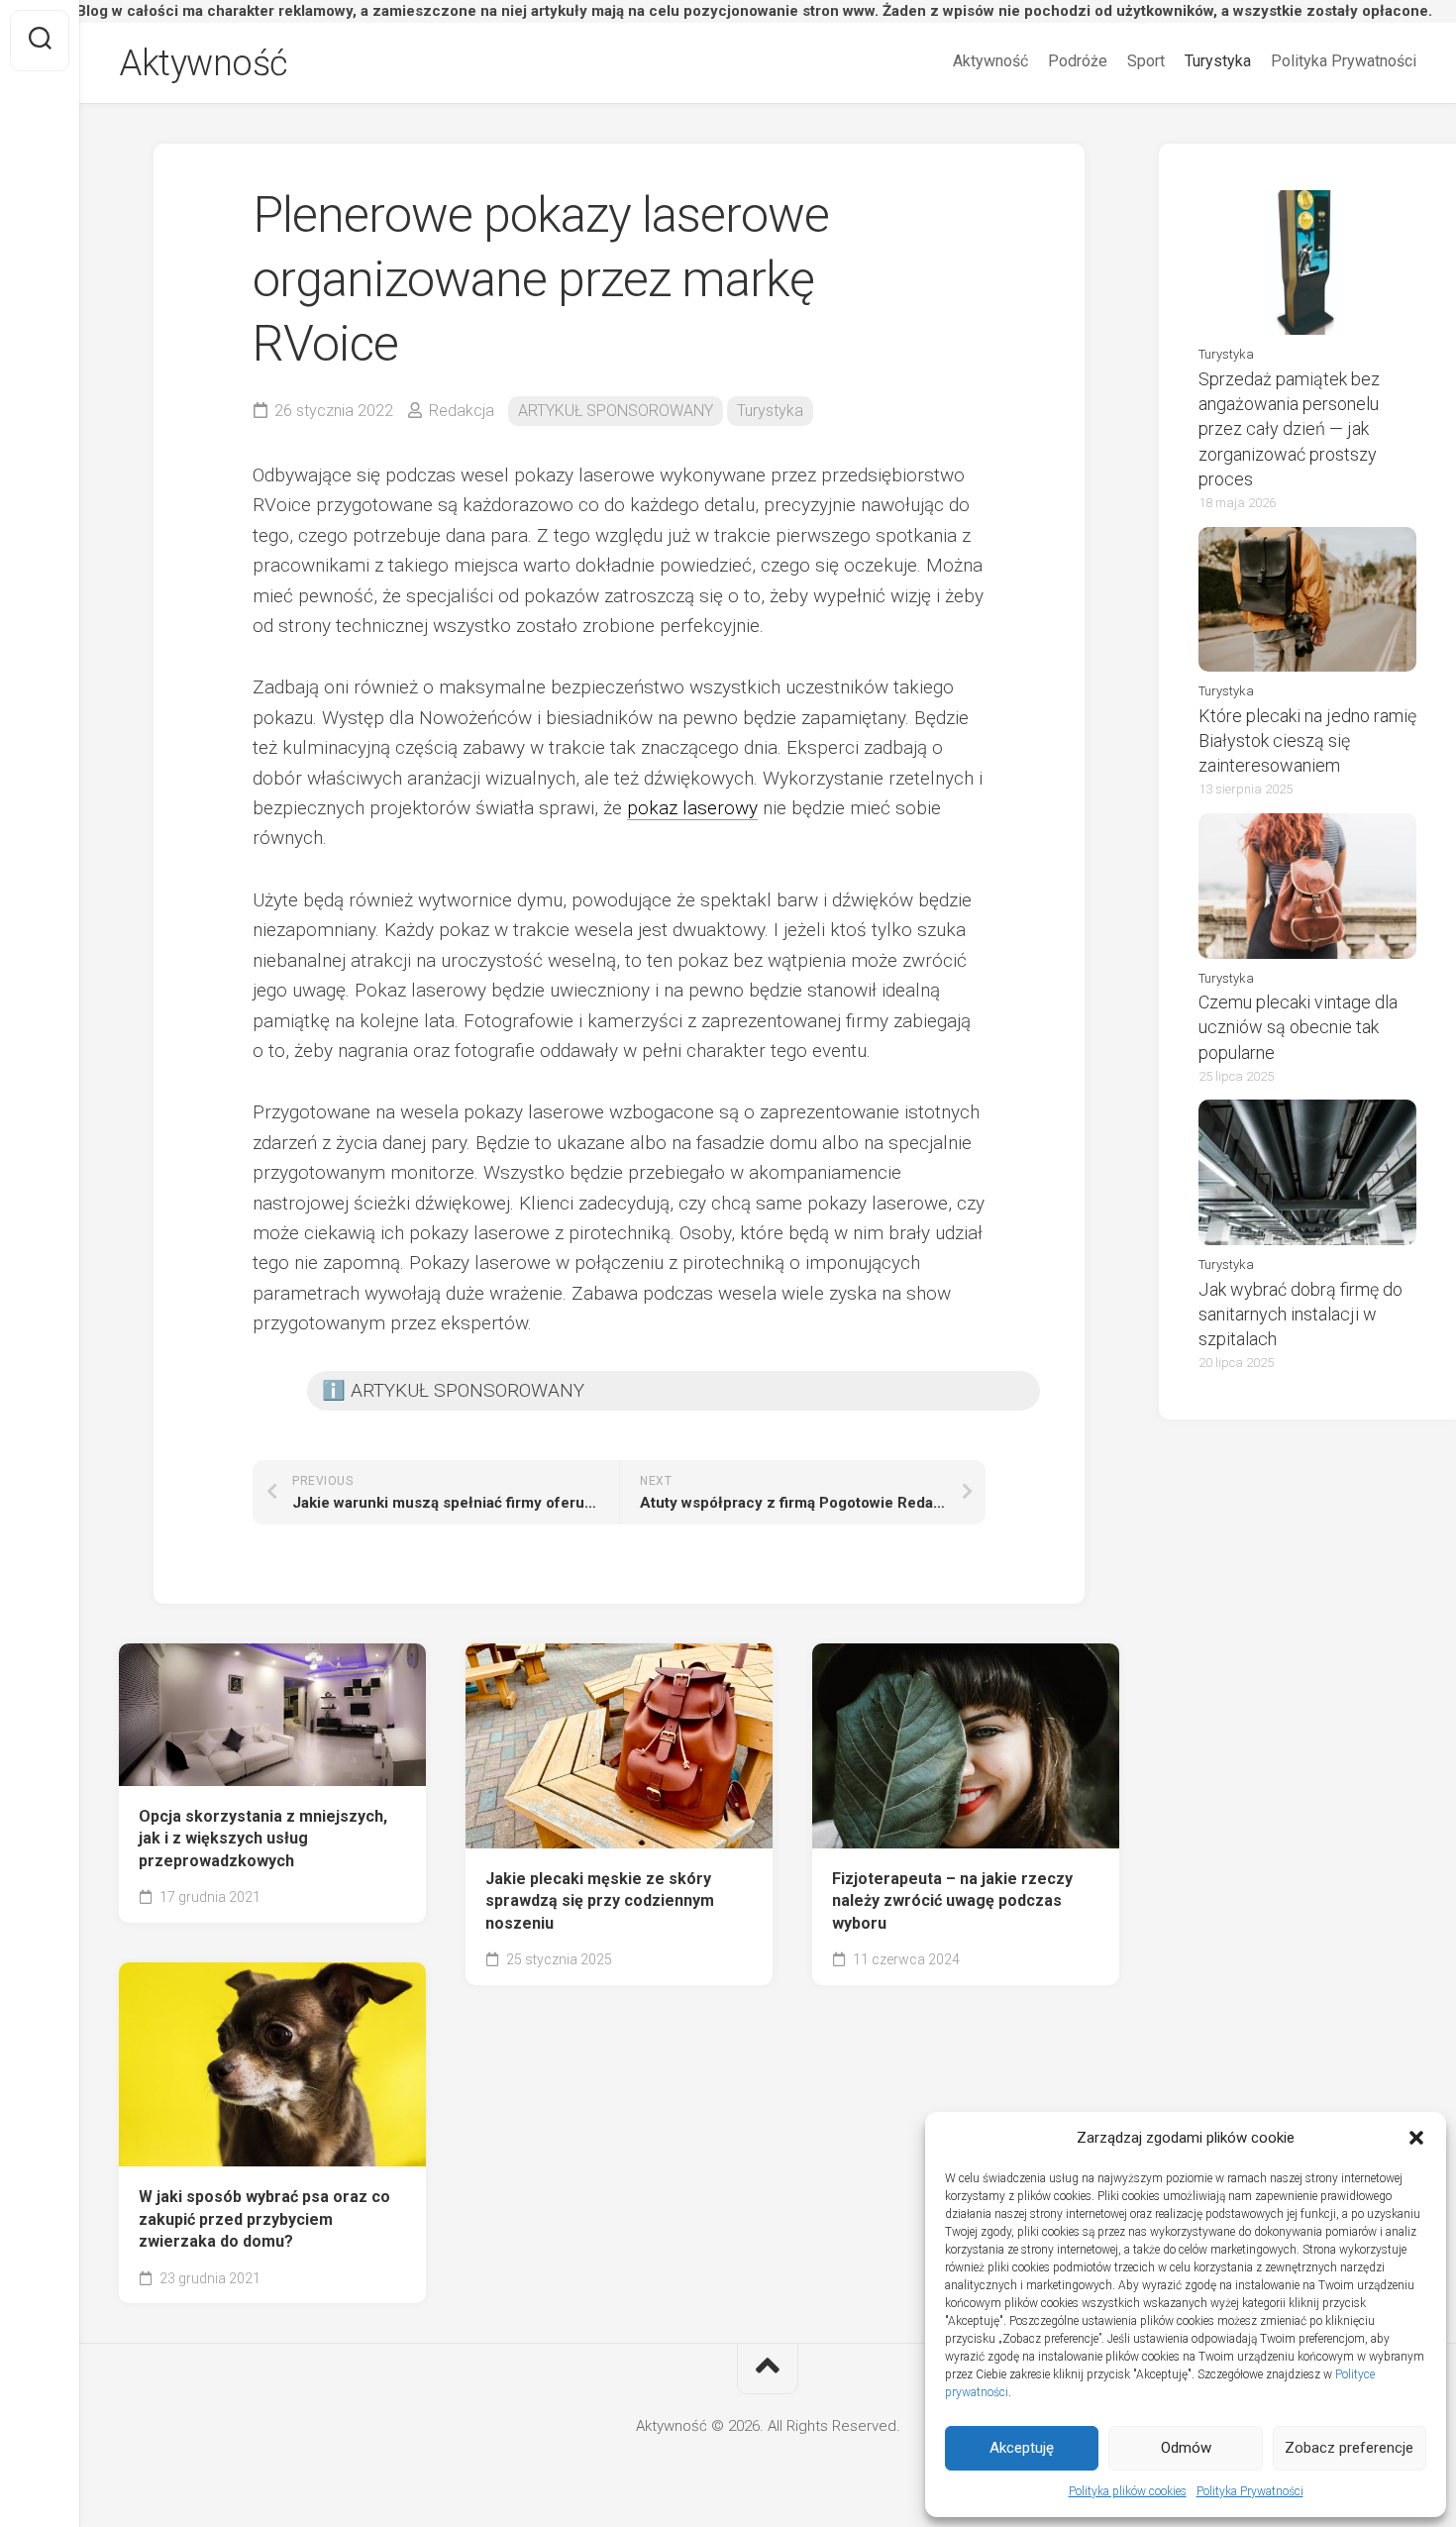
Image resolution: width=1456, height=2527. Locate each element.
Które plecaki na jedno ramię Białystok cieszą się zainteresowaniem (1307, 740)
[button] (1416, 2138)
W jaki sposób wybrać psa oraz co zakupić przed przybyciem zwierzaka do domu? (264, 2219)
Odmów (1186, 2448)
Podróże (1078, 61)
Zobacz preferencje (1349, 2448)
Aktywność (204, 63)
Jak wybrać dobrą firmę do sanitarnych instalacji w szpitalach (1300, 1314)
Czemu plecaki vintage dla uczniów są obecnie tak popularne (1298, 1027)
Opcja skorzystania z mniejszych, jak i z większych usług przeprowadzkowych (263, 1839)
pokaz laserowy (692, 808)
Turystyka (1218, 61)
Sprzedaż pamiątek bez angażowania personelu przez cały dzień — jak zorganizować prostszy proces (1289, 429)
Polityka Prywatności (1250, 2491)
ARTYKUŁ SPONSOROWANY (616, 411)
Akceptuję (1022, 2448)
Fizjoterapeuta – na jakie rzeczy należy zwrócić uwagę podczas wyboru (952, 1901)
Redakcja (462, 411)
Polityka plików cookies (1128, 2491)
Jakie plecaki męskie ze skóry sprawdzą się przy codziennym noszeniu (600, 1901)
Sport (1146, 61)
